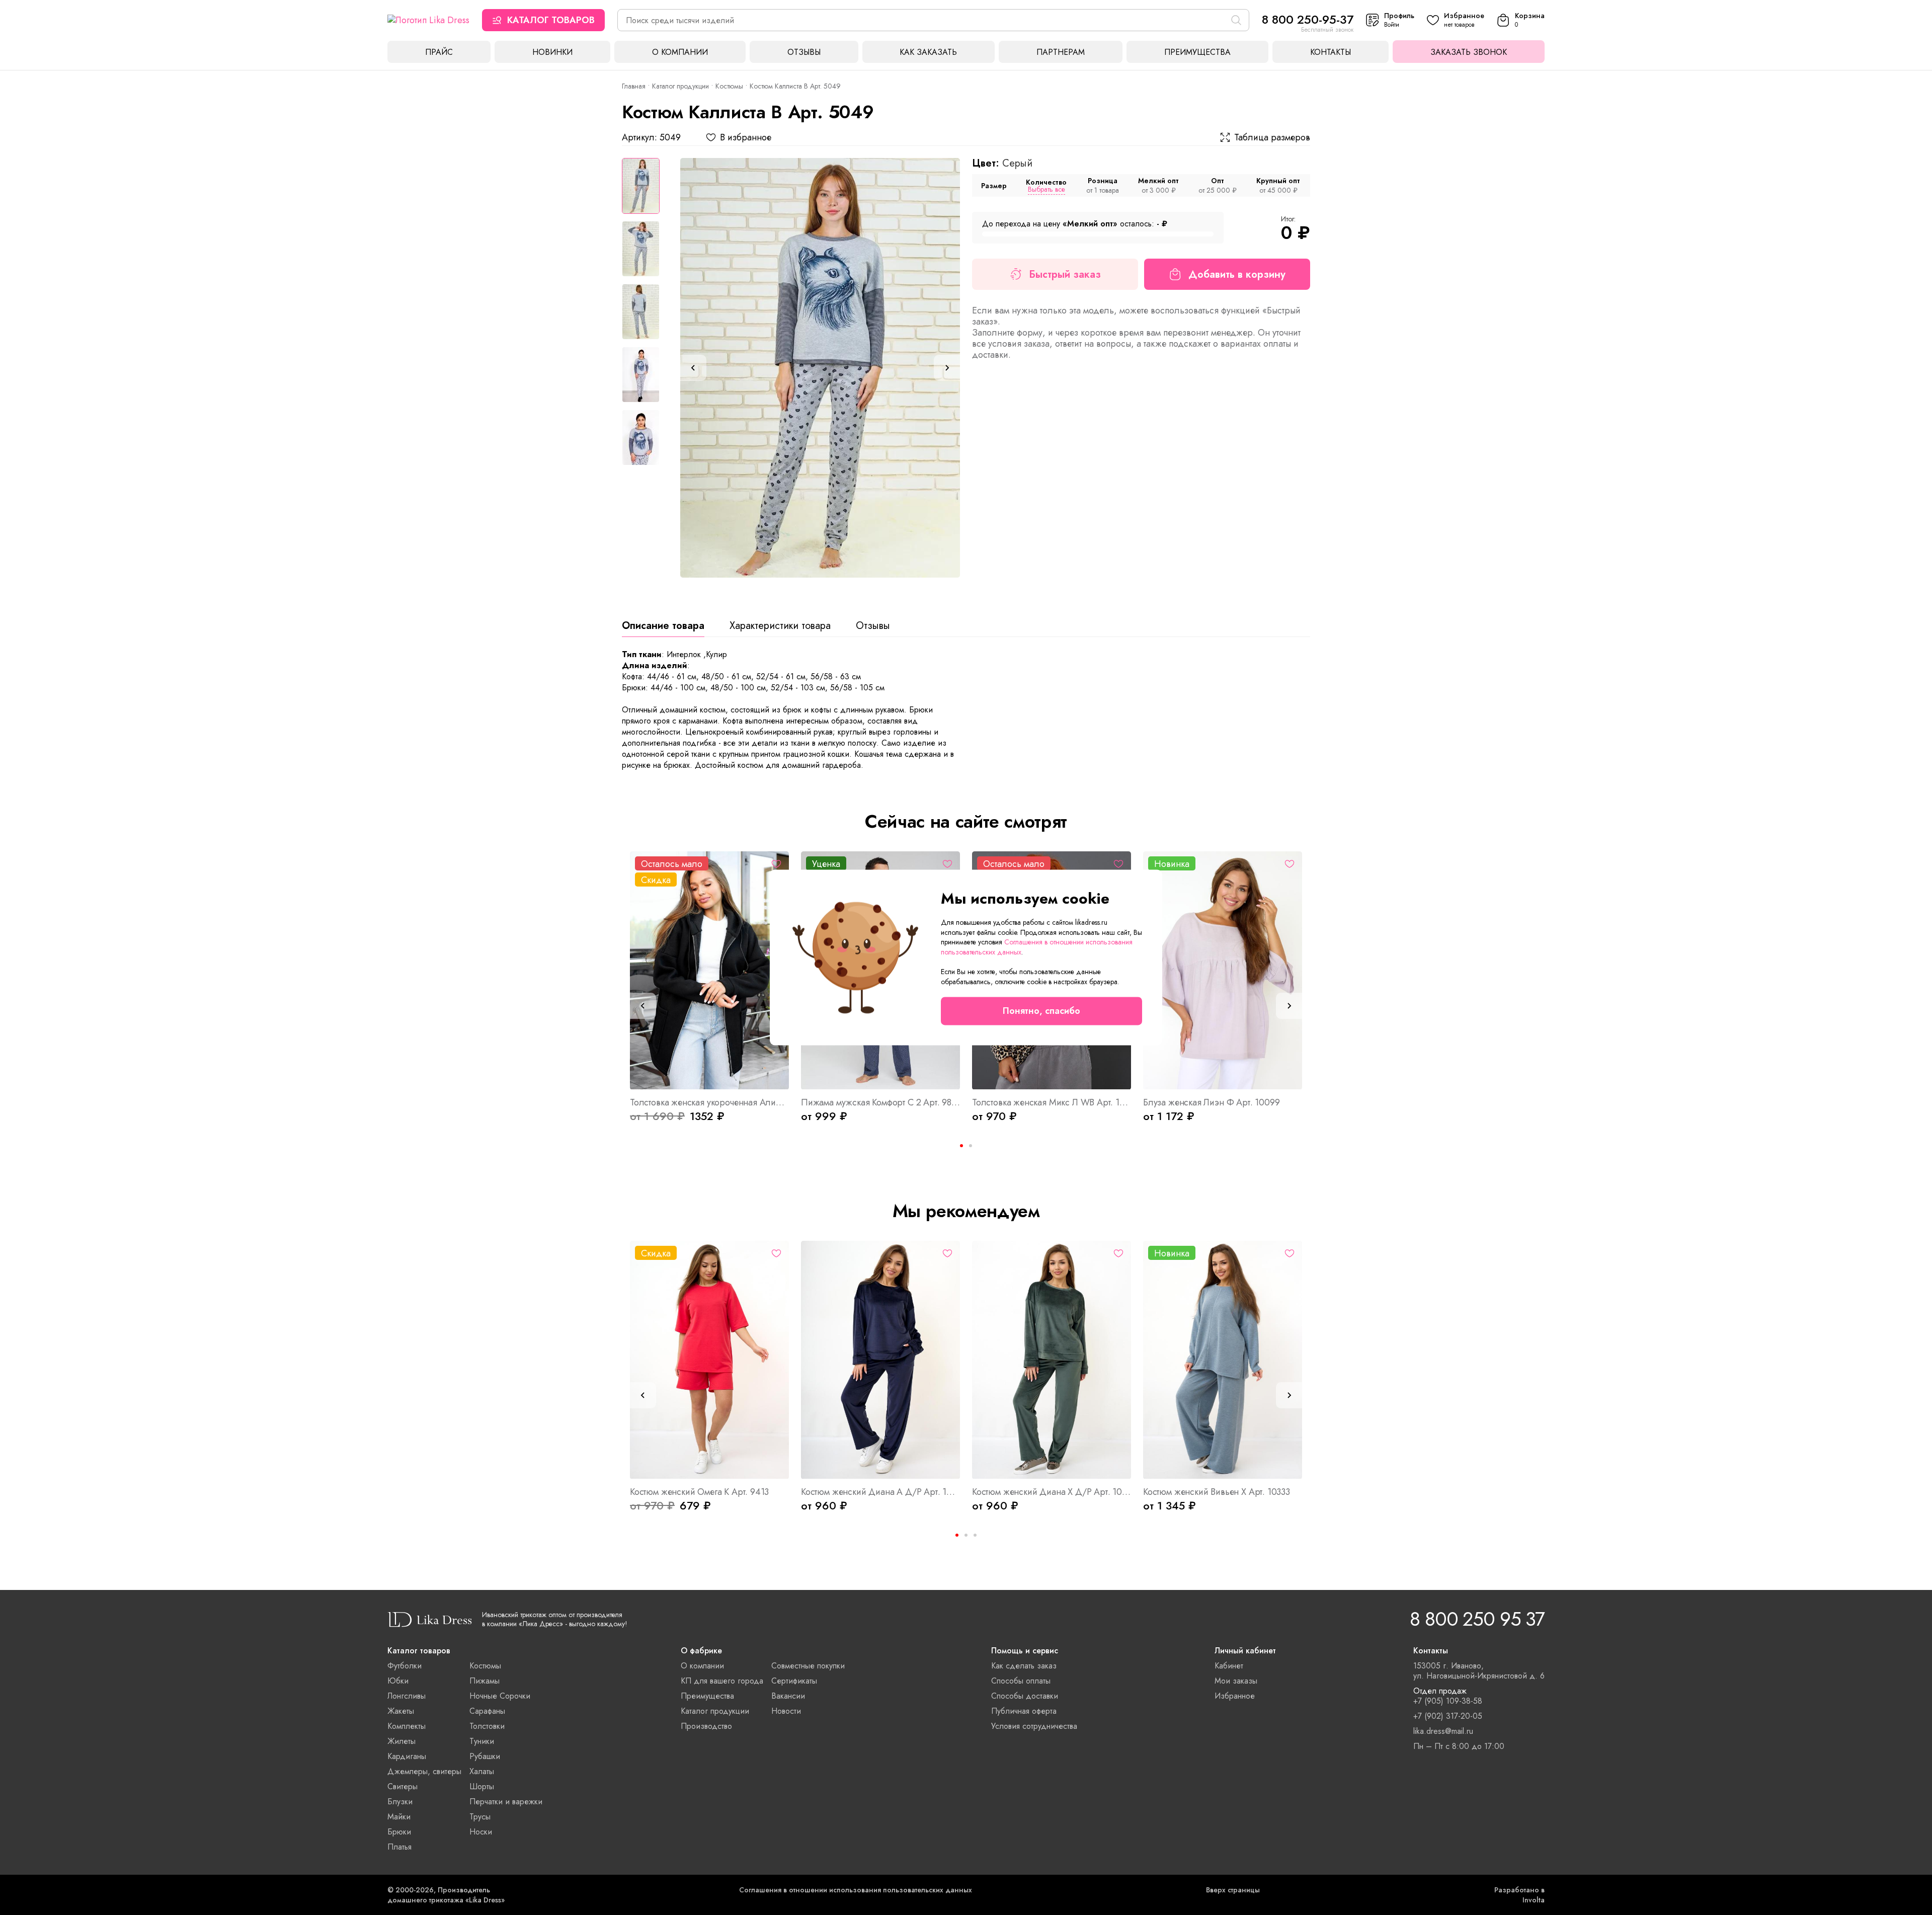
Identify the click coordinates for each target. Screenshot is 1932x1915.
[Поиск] (1236, 20)
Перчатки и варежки (506, 1802)
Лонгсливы (407, 1696)
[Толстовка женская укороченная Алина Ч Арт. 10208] (709, 971)
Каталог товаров (551, 20)
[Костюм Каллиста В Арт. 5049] (820, 368)
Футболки (405, 1666)
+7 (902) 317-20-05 (1448, 1716)
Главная (634, 86)
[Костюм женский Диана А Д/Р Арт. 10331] (880, 1360)
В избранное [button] (746, 137)
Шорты (482, 1786)
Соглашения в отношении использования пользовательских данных (856, 1890)
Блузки (400, 1802)
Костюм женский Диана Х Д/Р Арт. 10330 (1052, 1492)
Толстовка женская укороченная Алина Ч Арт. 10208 (709, 1102)
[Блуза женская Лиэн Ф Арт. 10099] (1223, 971)
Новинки (552, 52)
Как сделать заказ (1024, 1666)
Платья (399, 1847)
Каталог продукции (680, 86)
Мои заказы (1236, 1681)
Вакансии (788, 1696)
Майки (399, 1817)
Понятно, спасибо (1041, 1011)
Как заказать (928, 52)
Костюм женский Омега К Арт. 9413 (699, 1492)
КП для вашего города (722, 1681)
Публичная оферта (1024, 1711)
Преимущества (1197, 52)
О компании (680, 52)
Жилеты (401, 1741)
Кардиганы (407, 1756)
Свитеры (403, 1786)
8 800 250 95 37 (1477, 1619)
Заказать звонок (1469, 52)
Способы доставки (1025, 1696)
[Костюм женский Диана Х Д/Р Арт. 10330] (1052, 1360)
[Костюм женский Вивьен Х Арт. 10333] (1223, 1360)
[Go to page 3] (975, 1535)
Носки (481, 1832)
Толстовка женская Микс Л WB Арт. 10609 (1052, 1102)
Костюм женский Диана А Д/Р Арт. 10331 (880, 1492)
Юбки (398, 1681)
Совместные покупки (808, 1666)
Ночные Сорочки (500, 1696)
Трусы (480, 1817)
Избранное (1235, 1696)
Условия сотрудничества (1034, 1726)
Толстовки (487, 1726)
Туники (482, 1741)
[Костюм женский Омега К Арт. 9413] (709, 1360)
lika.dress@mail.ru (1443, 1731)
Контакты (1331, 52)
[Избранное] (776, 864)
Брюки (399, 1832)
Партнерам (1061, 52)
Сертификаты (794, 1681)
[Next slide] (947, 368)
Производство (706, 1726)
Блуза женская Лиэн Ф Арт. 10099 (1211, 1102)
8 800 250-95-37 (1308, 19)
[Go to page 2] (971, 1146)
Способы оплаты (1021, 1681)
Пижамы (485, 1681)
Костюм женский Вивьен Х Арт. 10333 (1217, 1492)
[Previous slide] (693, 368)
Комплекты (407, 1726)
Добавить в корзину (1237, 274)
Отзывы (804, 52)
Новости (786, 1711)
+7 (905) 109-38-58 (1448, 1701)
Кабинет (1229, 1666)
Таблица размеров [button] (1272, 137)
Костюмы (729, 86)
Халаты (482, 1771)
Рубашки (485, 1756)
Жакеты (401, 1711)
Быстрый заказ (1065, 274)
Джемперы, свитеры (424, 1771)
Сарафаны (487, 1711)
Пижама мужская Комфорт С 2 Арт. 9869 (880, 1102)
